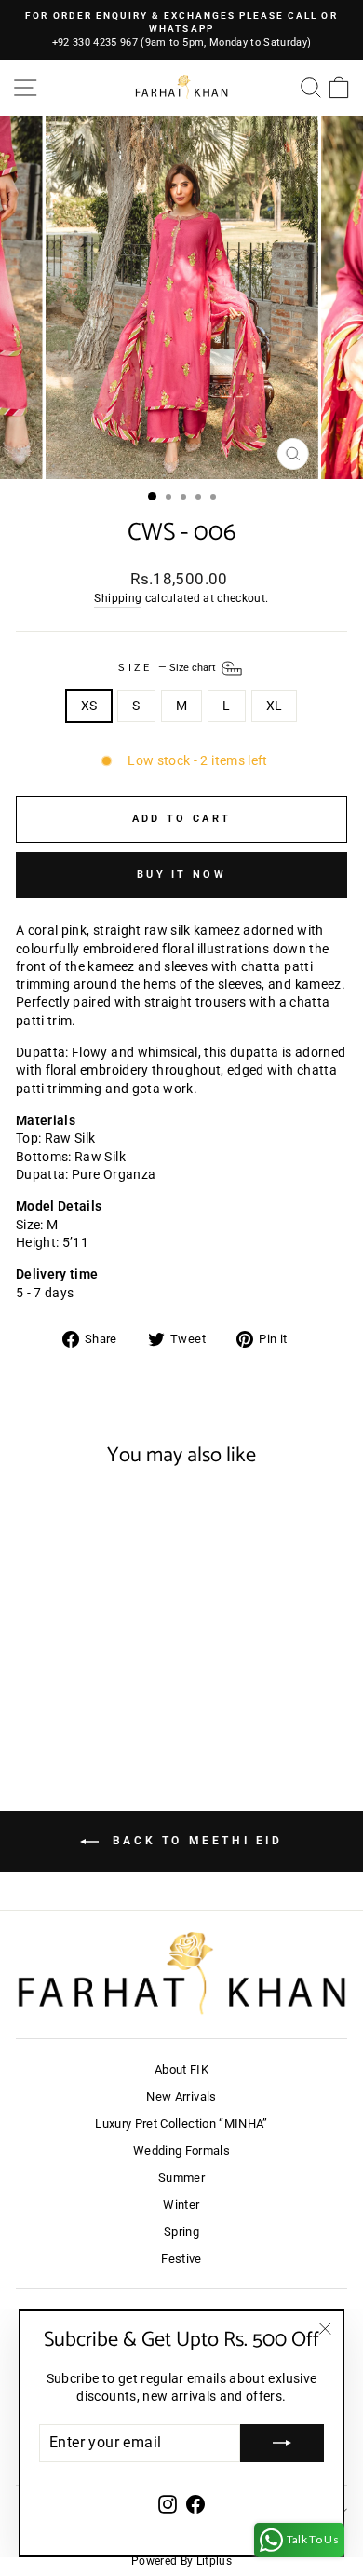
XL (275, 706)
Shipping (118, 598)
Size (168, 668)
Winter (181, 2205)
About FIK (181, 2069)
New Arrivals (181, 2096)
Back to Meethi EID (194, 1841)
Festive (181, 2259)
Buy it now (181, 875)
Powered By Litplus (181, 2561)
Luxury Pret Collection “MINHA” (181, 2124)
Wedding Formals (181, 2151)
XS (89, 706)
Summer (181, 2178)
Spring (181, 2232)
